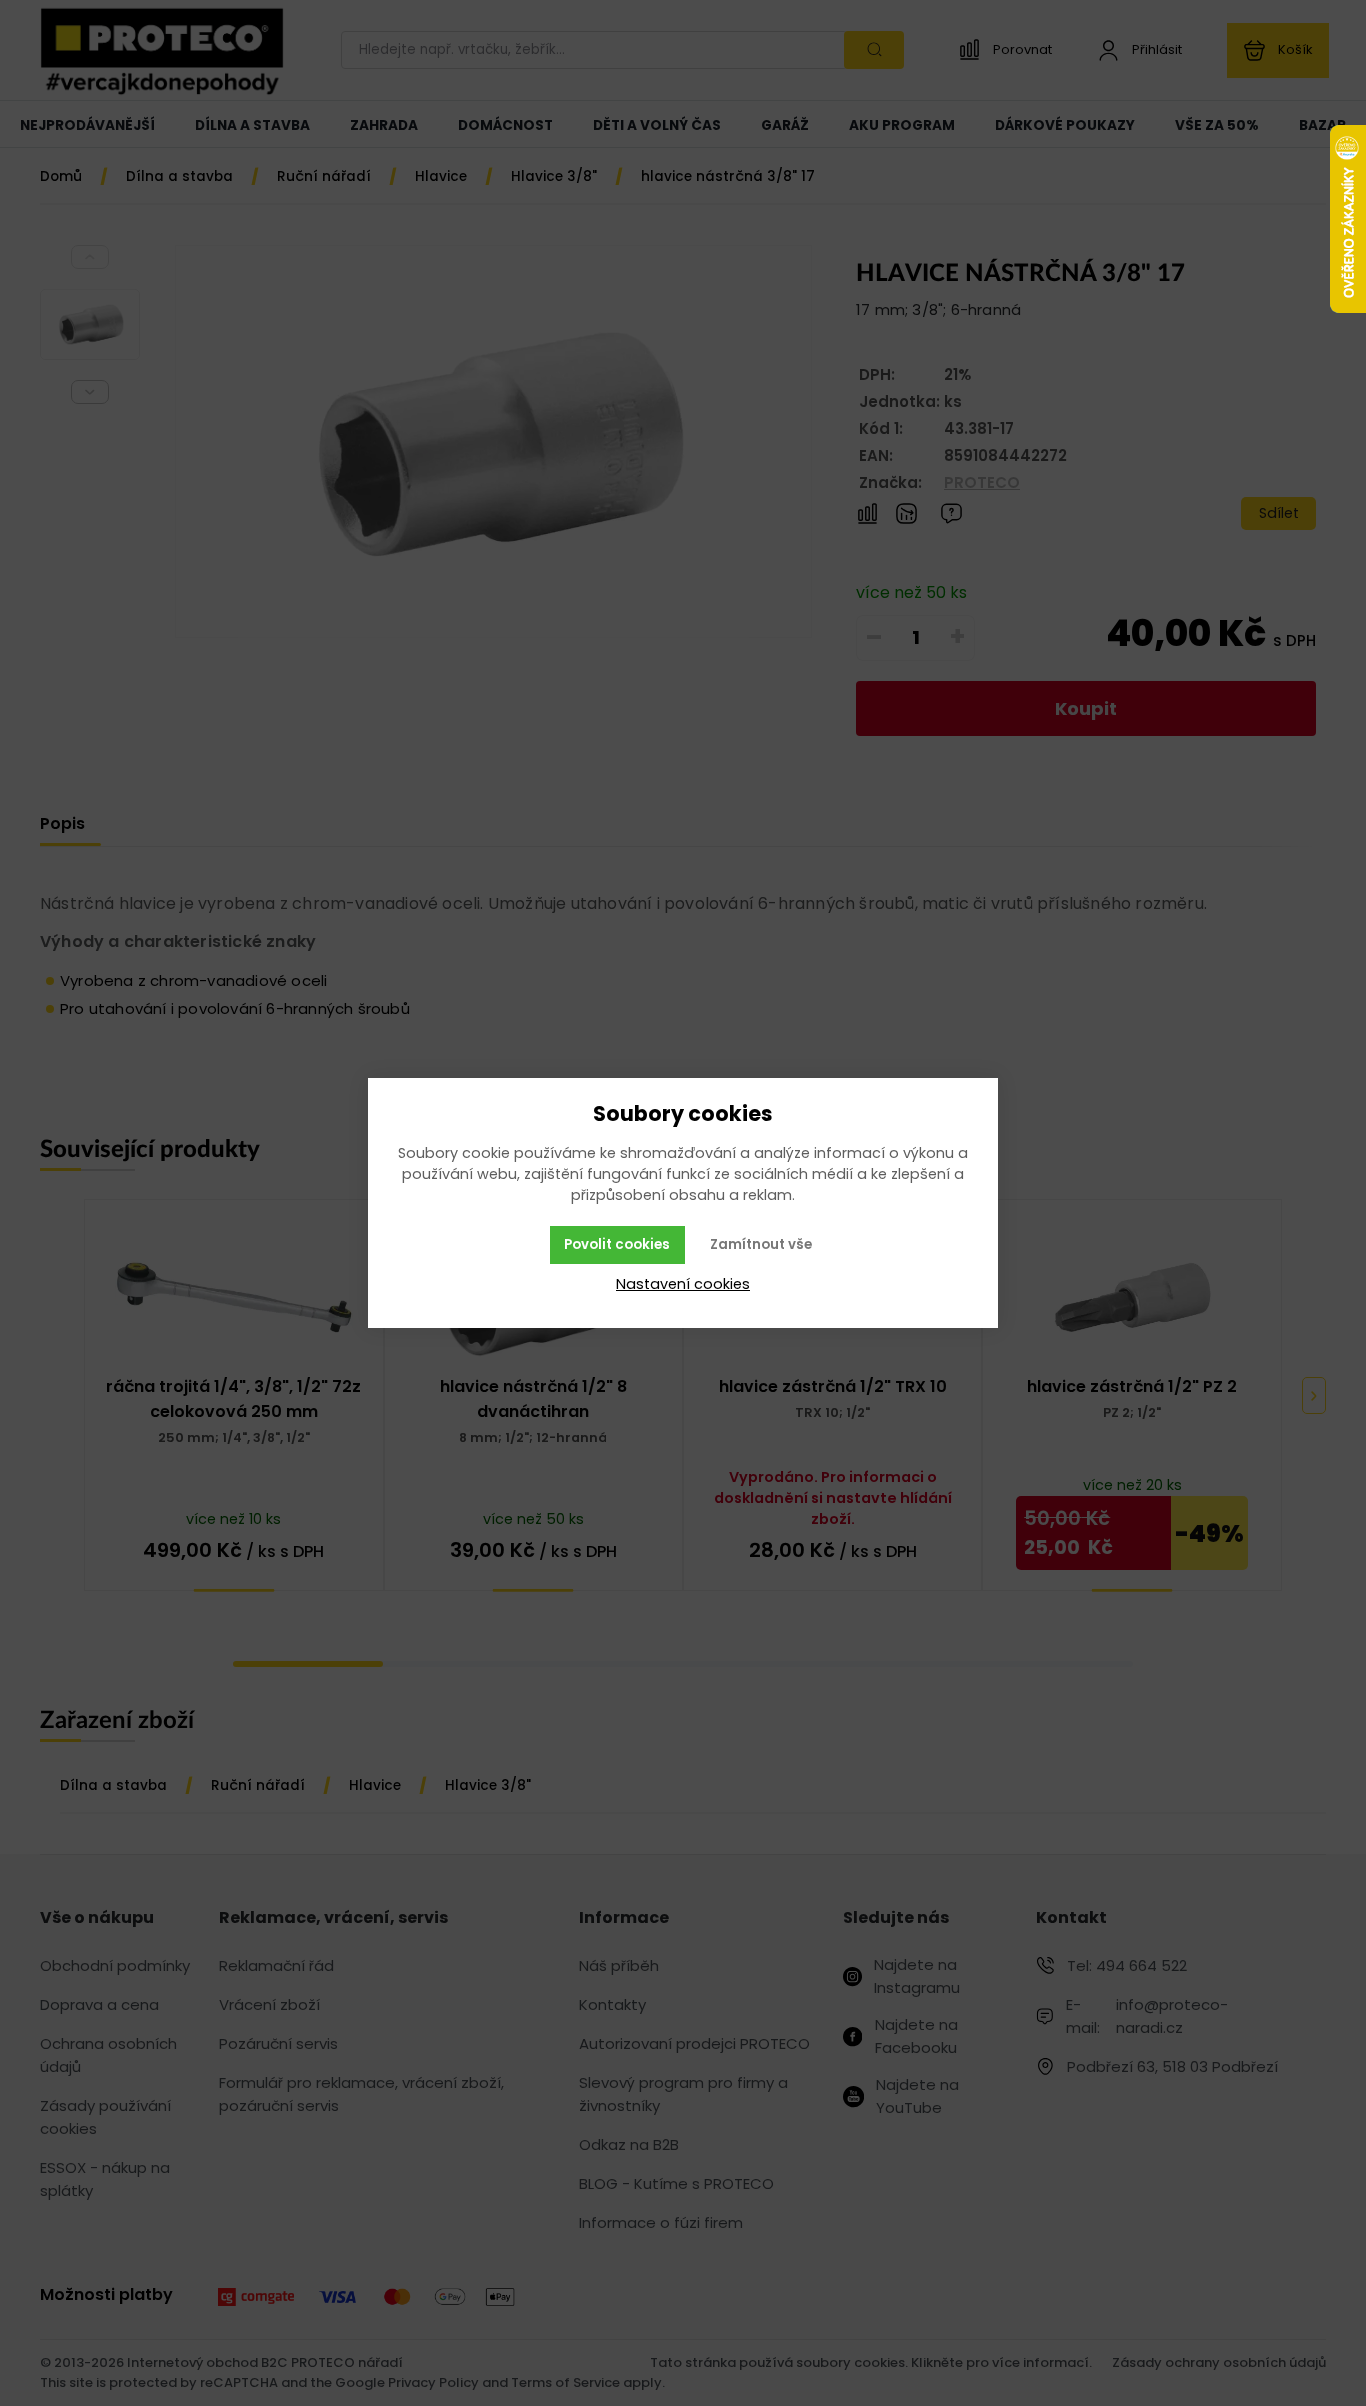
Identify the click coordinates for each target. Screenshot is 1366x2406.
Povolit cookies (617, 1244)
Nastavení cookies (683, 1284)
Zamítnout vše (761, 1244)
